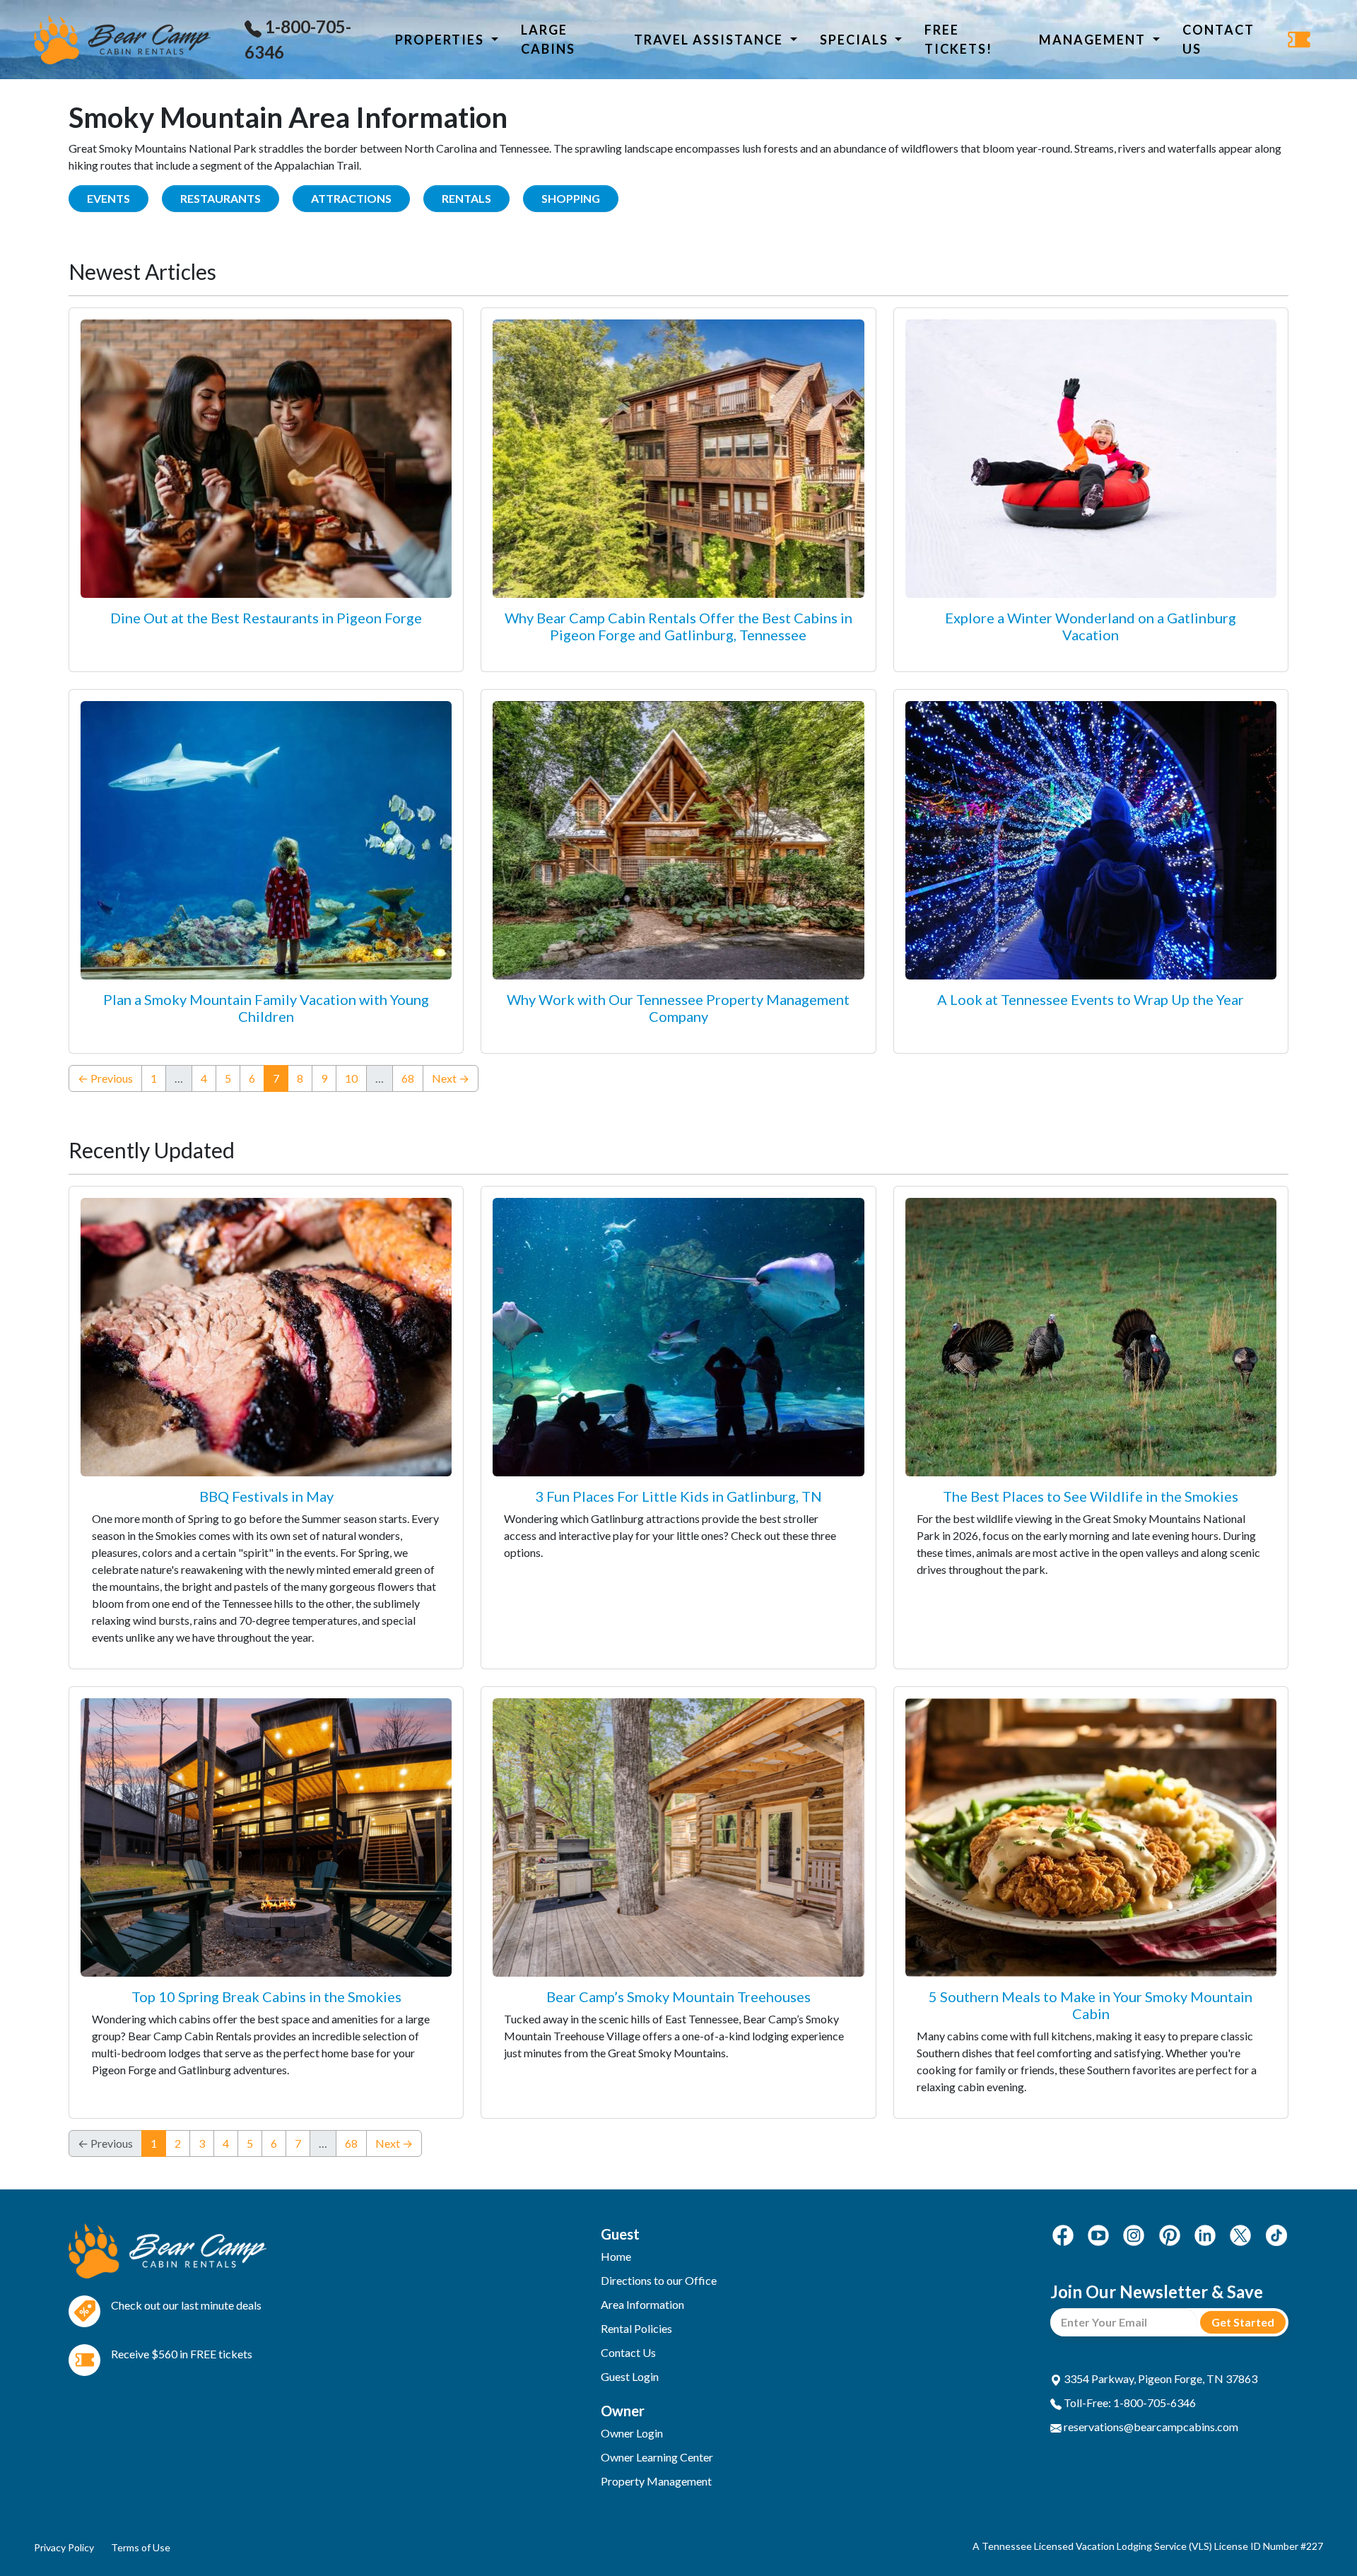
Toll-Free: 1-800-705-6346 (1129, 2402)
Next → (451, 1078)
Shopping (571, 198)
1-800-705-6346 (298, 39)
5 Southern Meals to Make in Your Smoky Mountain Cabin (1091, 2005)
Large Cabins (548, 39)
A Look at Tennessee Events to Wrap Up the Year (1091, 999)
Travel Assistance (710, 40)
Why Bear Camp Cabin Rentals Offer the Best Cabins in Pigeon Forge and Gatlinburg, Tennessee (678, 626)
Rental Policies (636, 2328)
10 (351, 1078)
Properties (441, 40)
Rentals (466, 198)
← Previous (105, 1078)
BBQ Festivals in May (266, 1496)
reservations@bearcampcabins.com (1150, 2427)
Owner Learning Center (657, 2457)
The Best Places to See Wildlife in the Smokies (1091, 1496)
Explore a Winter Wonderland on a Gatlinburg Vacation (1091, 626)
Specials (856, 40)
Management (1094, 40)
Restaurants (221, 198)
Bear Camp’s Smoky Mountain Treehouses (678, 1996)
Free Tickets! (958, 39)
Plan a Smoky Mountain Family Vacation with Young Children (266, 1008)
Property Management (656, 2481)
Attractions (351, 198)
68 (408, 1078)
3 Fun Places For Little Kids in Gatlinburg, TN (678, 1496)
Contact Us (1218, 39)
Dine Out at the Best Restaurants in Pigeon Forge (266, 618)
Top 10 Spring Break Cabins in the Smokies (266, 1996)
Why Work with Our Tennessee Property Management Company (678, 1008)
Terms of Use (141, 2547)
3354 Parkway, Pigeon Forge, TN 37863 (1159, 2378)
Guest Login (630, 2376)
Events (108, 198)
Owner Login (632, 2433)
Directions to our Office (659, 2280)
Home (616, 2256)
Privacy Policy (64, 2547)
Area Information (642, 2304)
